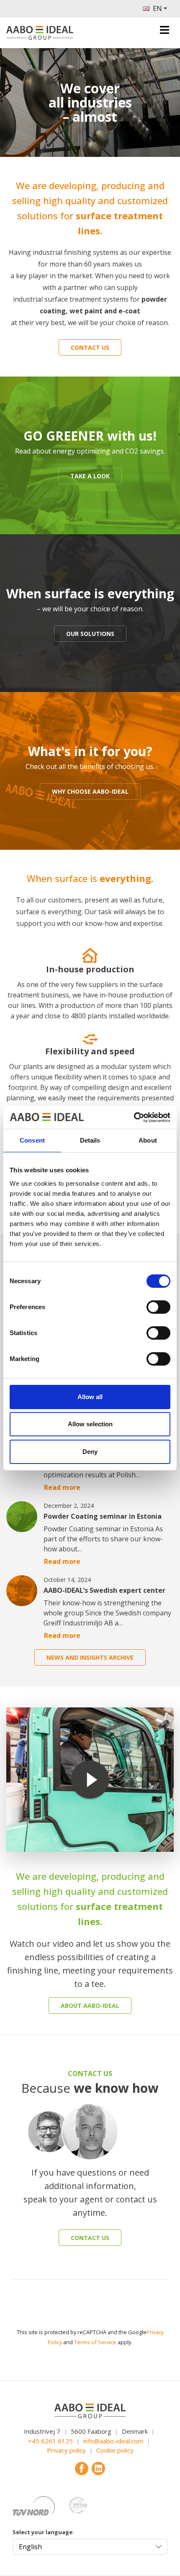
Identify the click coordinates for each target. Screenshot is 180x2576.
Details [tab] (90, 1140)
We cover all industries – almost (90, 103)
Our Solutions (90, 634)
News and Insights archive (90, 1657)
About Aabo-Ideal (90, 2006)
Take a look (90, 476)
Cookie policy (115, 2450)
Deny (90, 1452)
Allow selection (90, 1424)
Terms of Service (95, 2342)
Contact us (90, 347)
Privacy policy (66, 2450)
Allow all (90, 1397)
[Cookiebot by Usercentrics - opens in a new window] (134, 1118)
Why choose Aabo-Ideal (90, 791)
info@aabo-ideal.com (113, 2441)
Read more (62, 1487)
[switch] (158, 1307)
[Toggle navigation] (165, 30)
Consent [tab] (32, 1140)
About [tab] (148, 1140)
